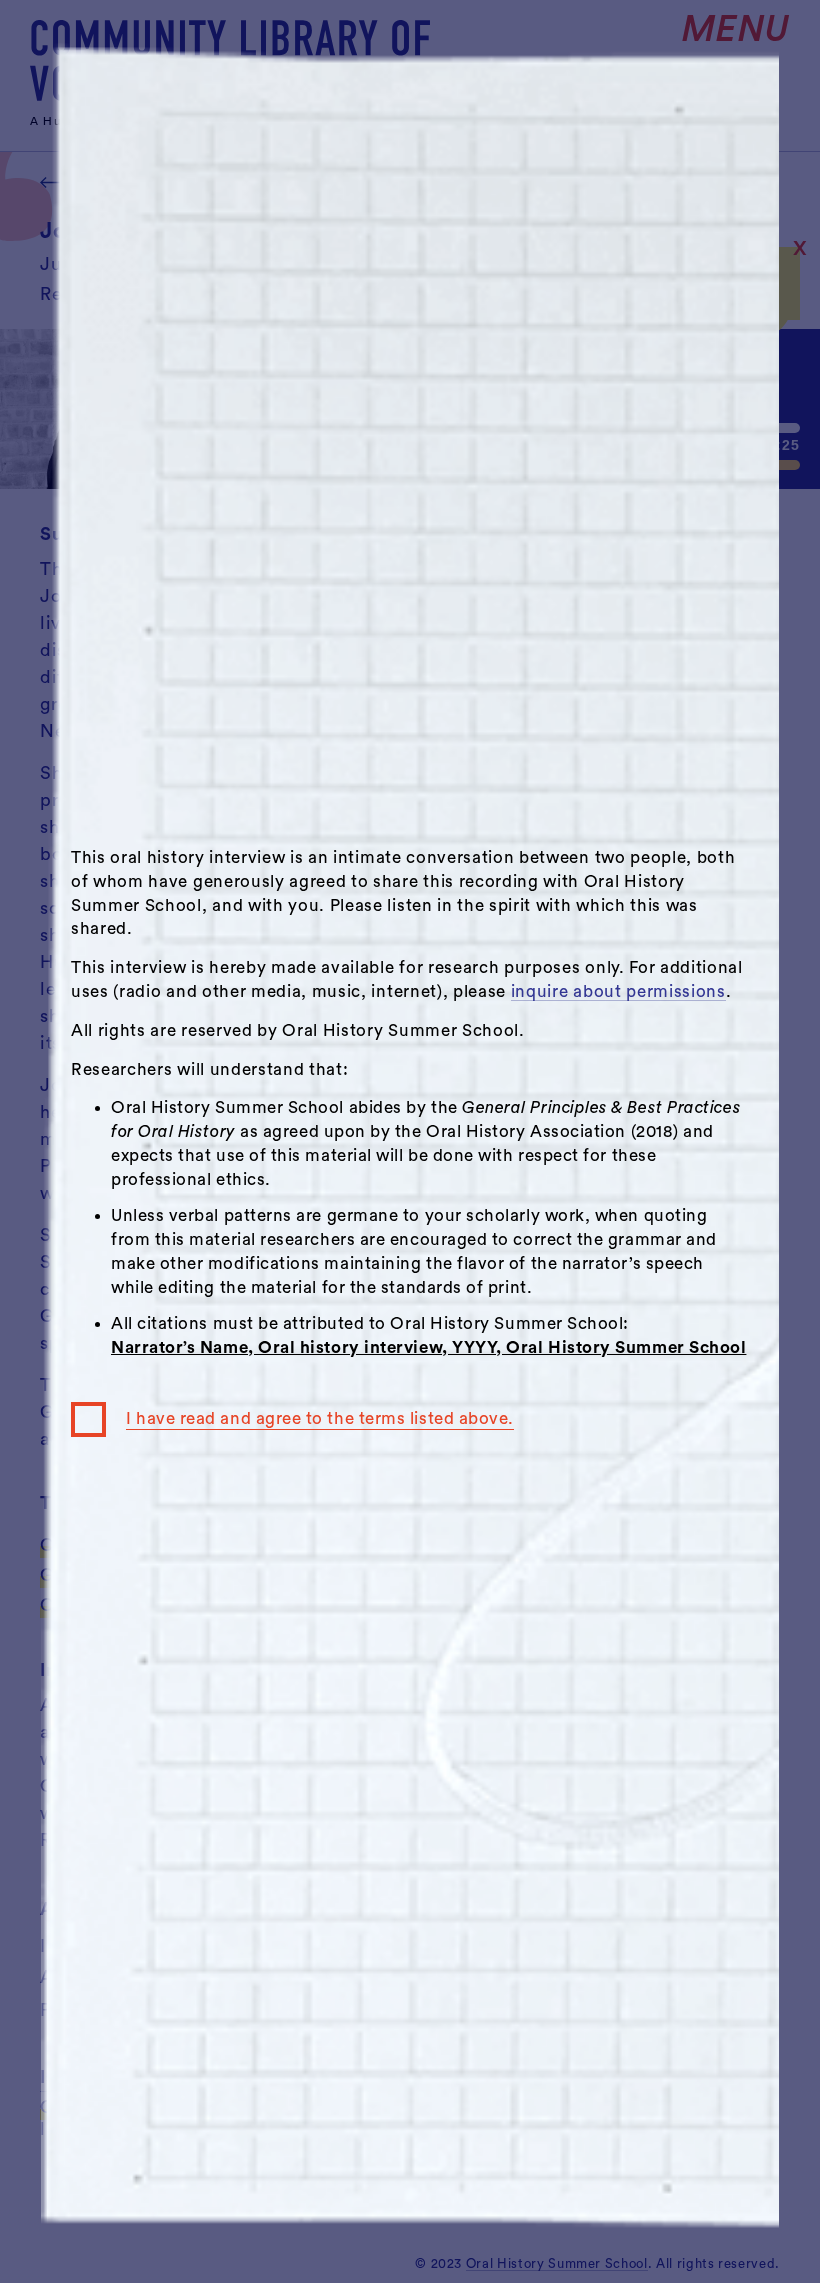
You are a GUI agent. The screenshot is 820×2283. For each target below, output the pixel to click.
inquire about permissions (618, 991)
